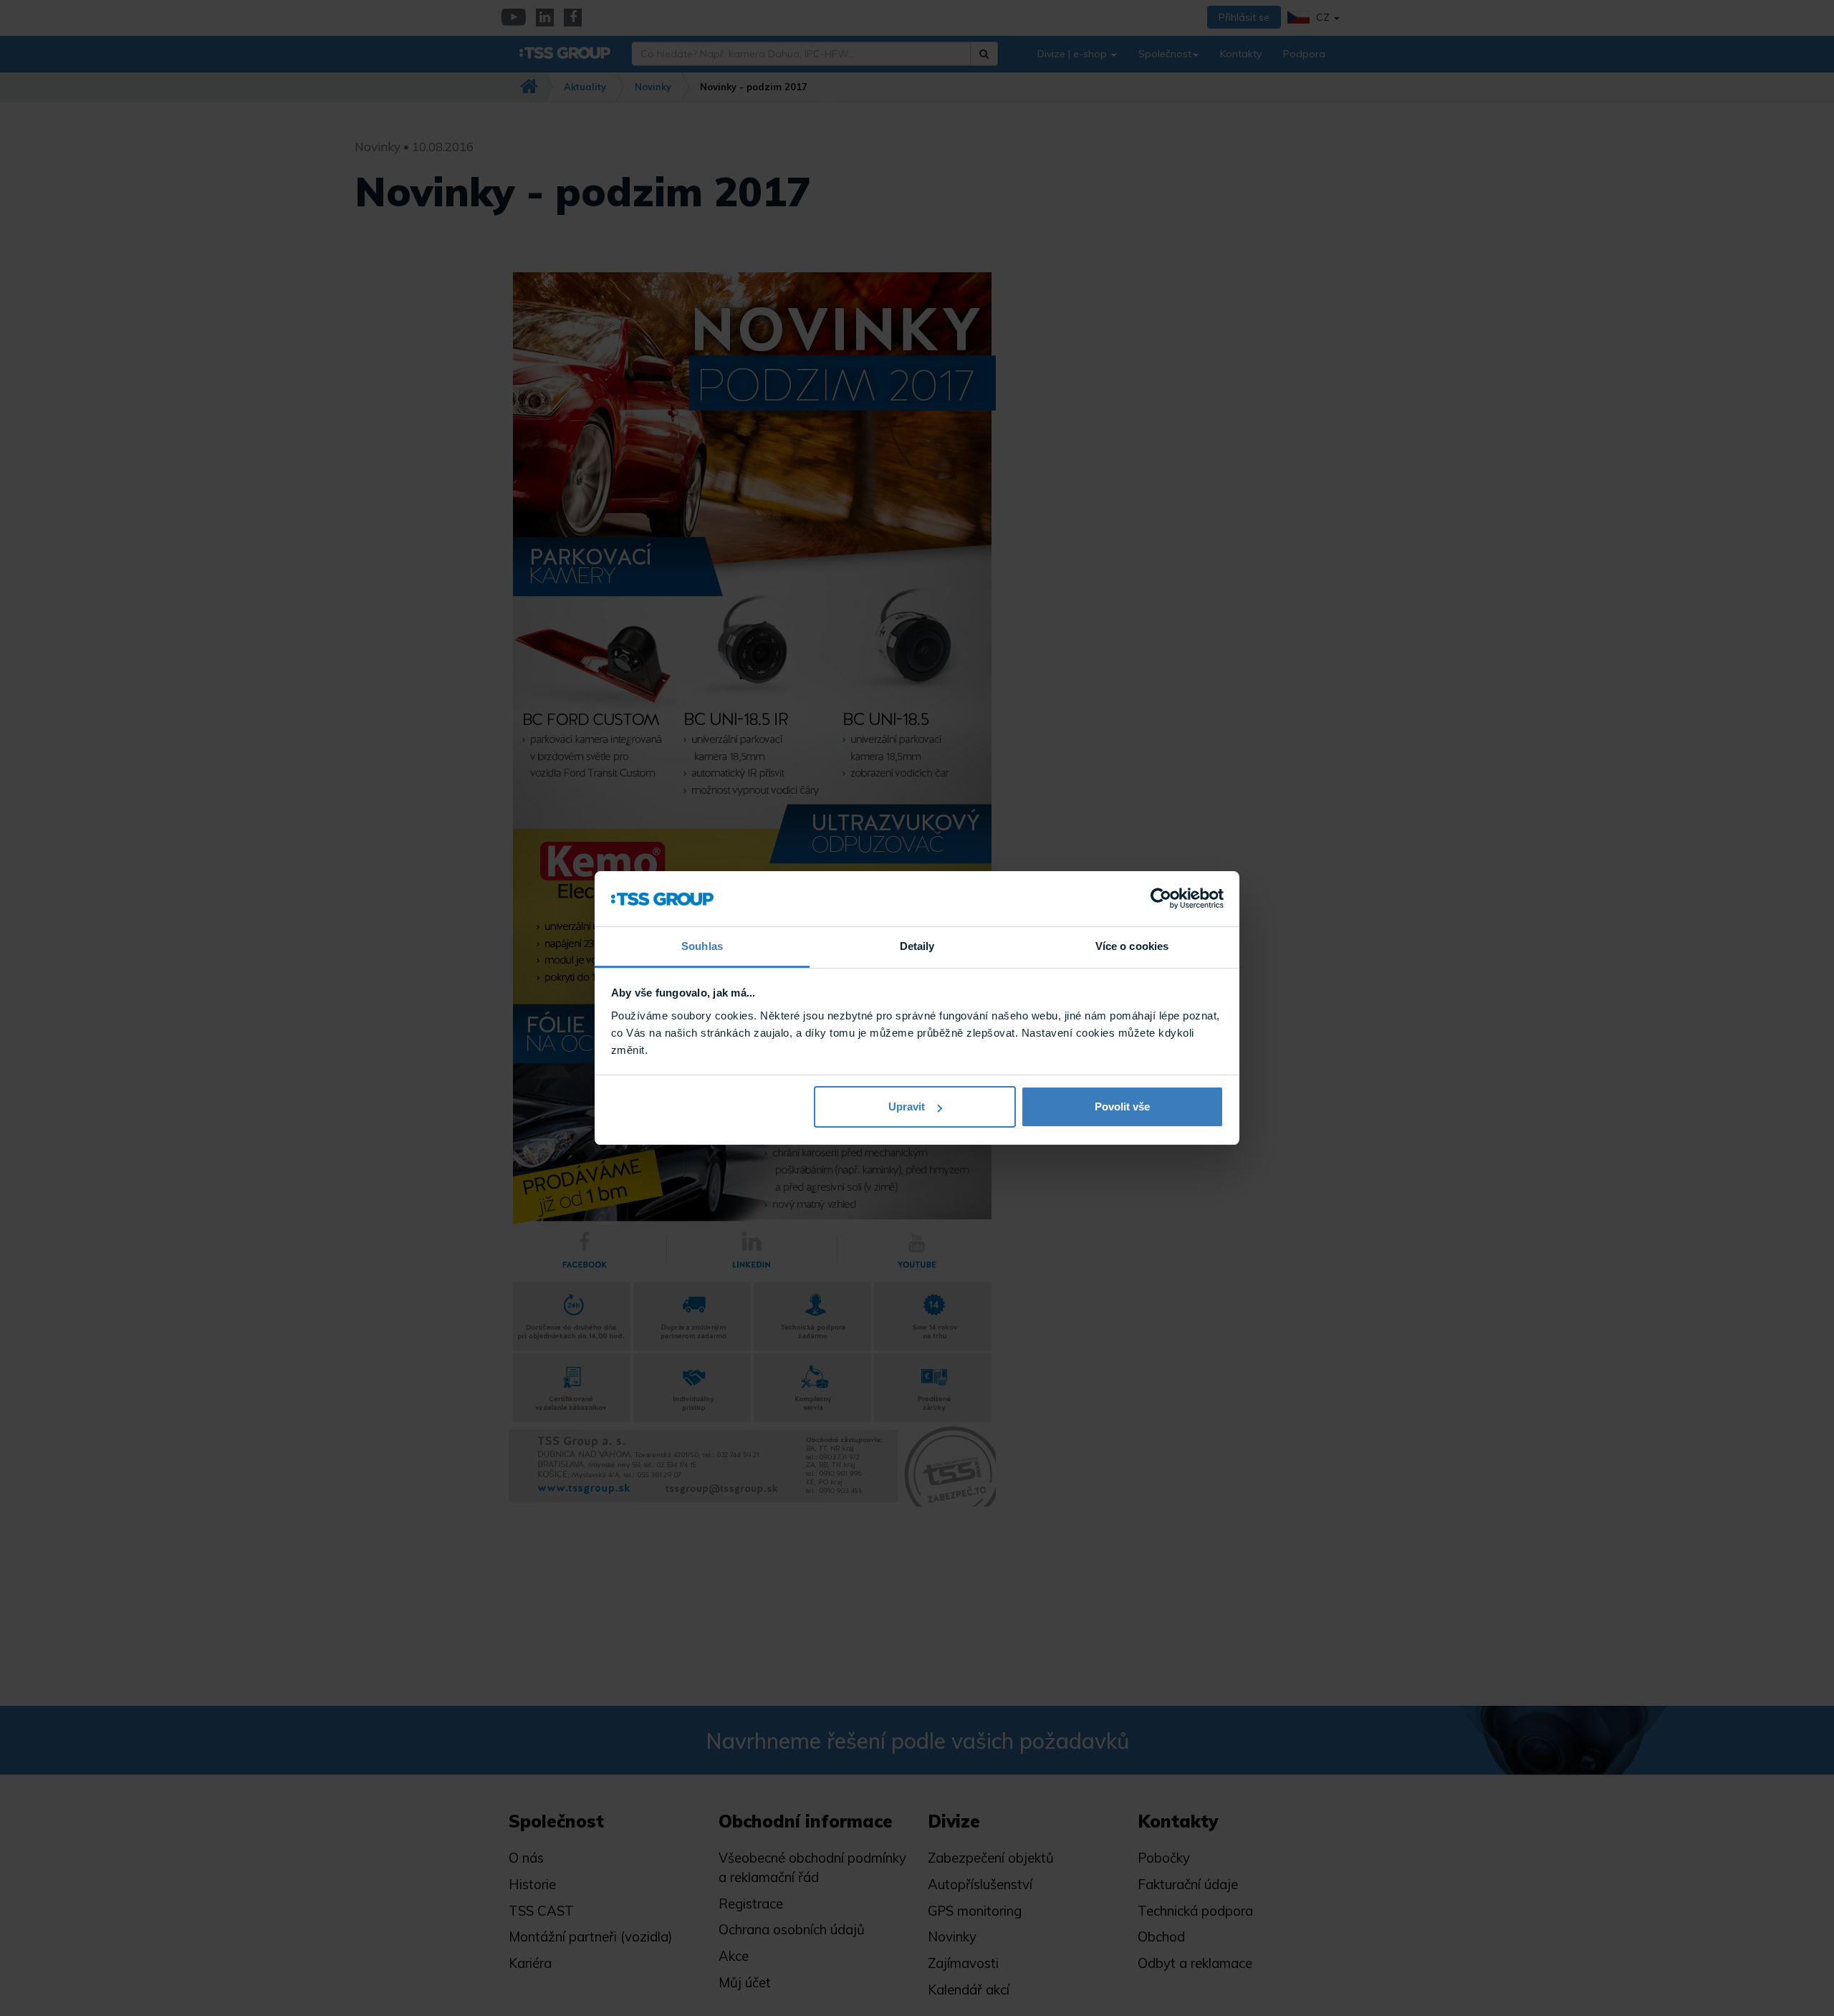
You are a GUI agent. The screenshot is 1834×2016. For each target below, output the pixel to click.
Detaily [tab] (917, 946)
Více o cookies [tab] (1132, 946)
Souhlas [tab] (702, 946)
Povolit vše (1122, 1107)
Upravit (907, 1107)
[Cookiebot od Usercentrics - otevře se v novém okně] (1161, 899)
